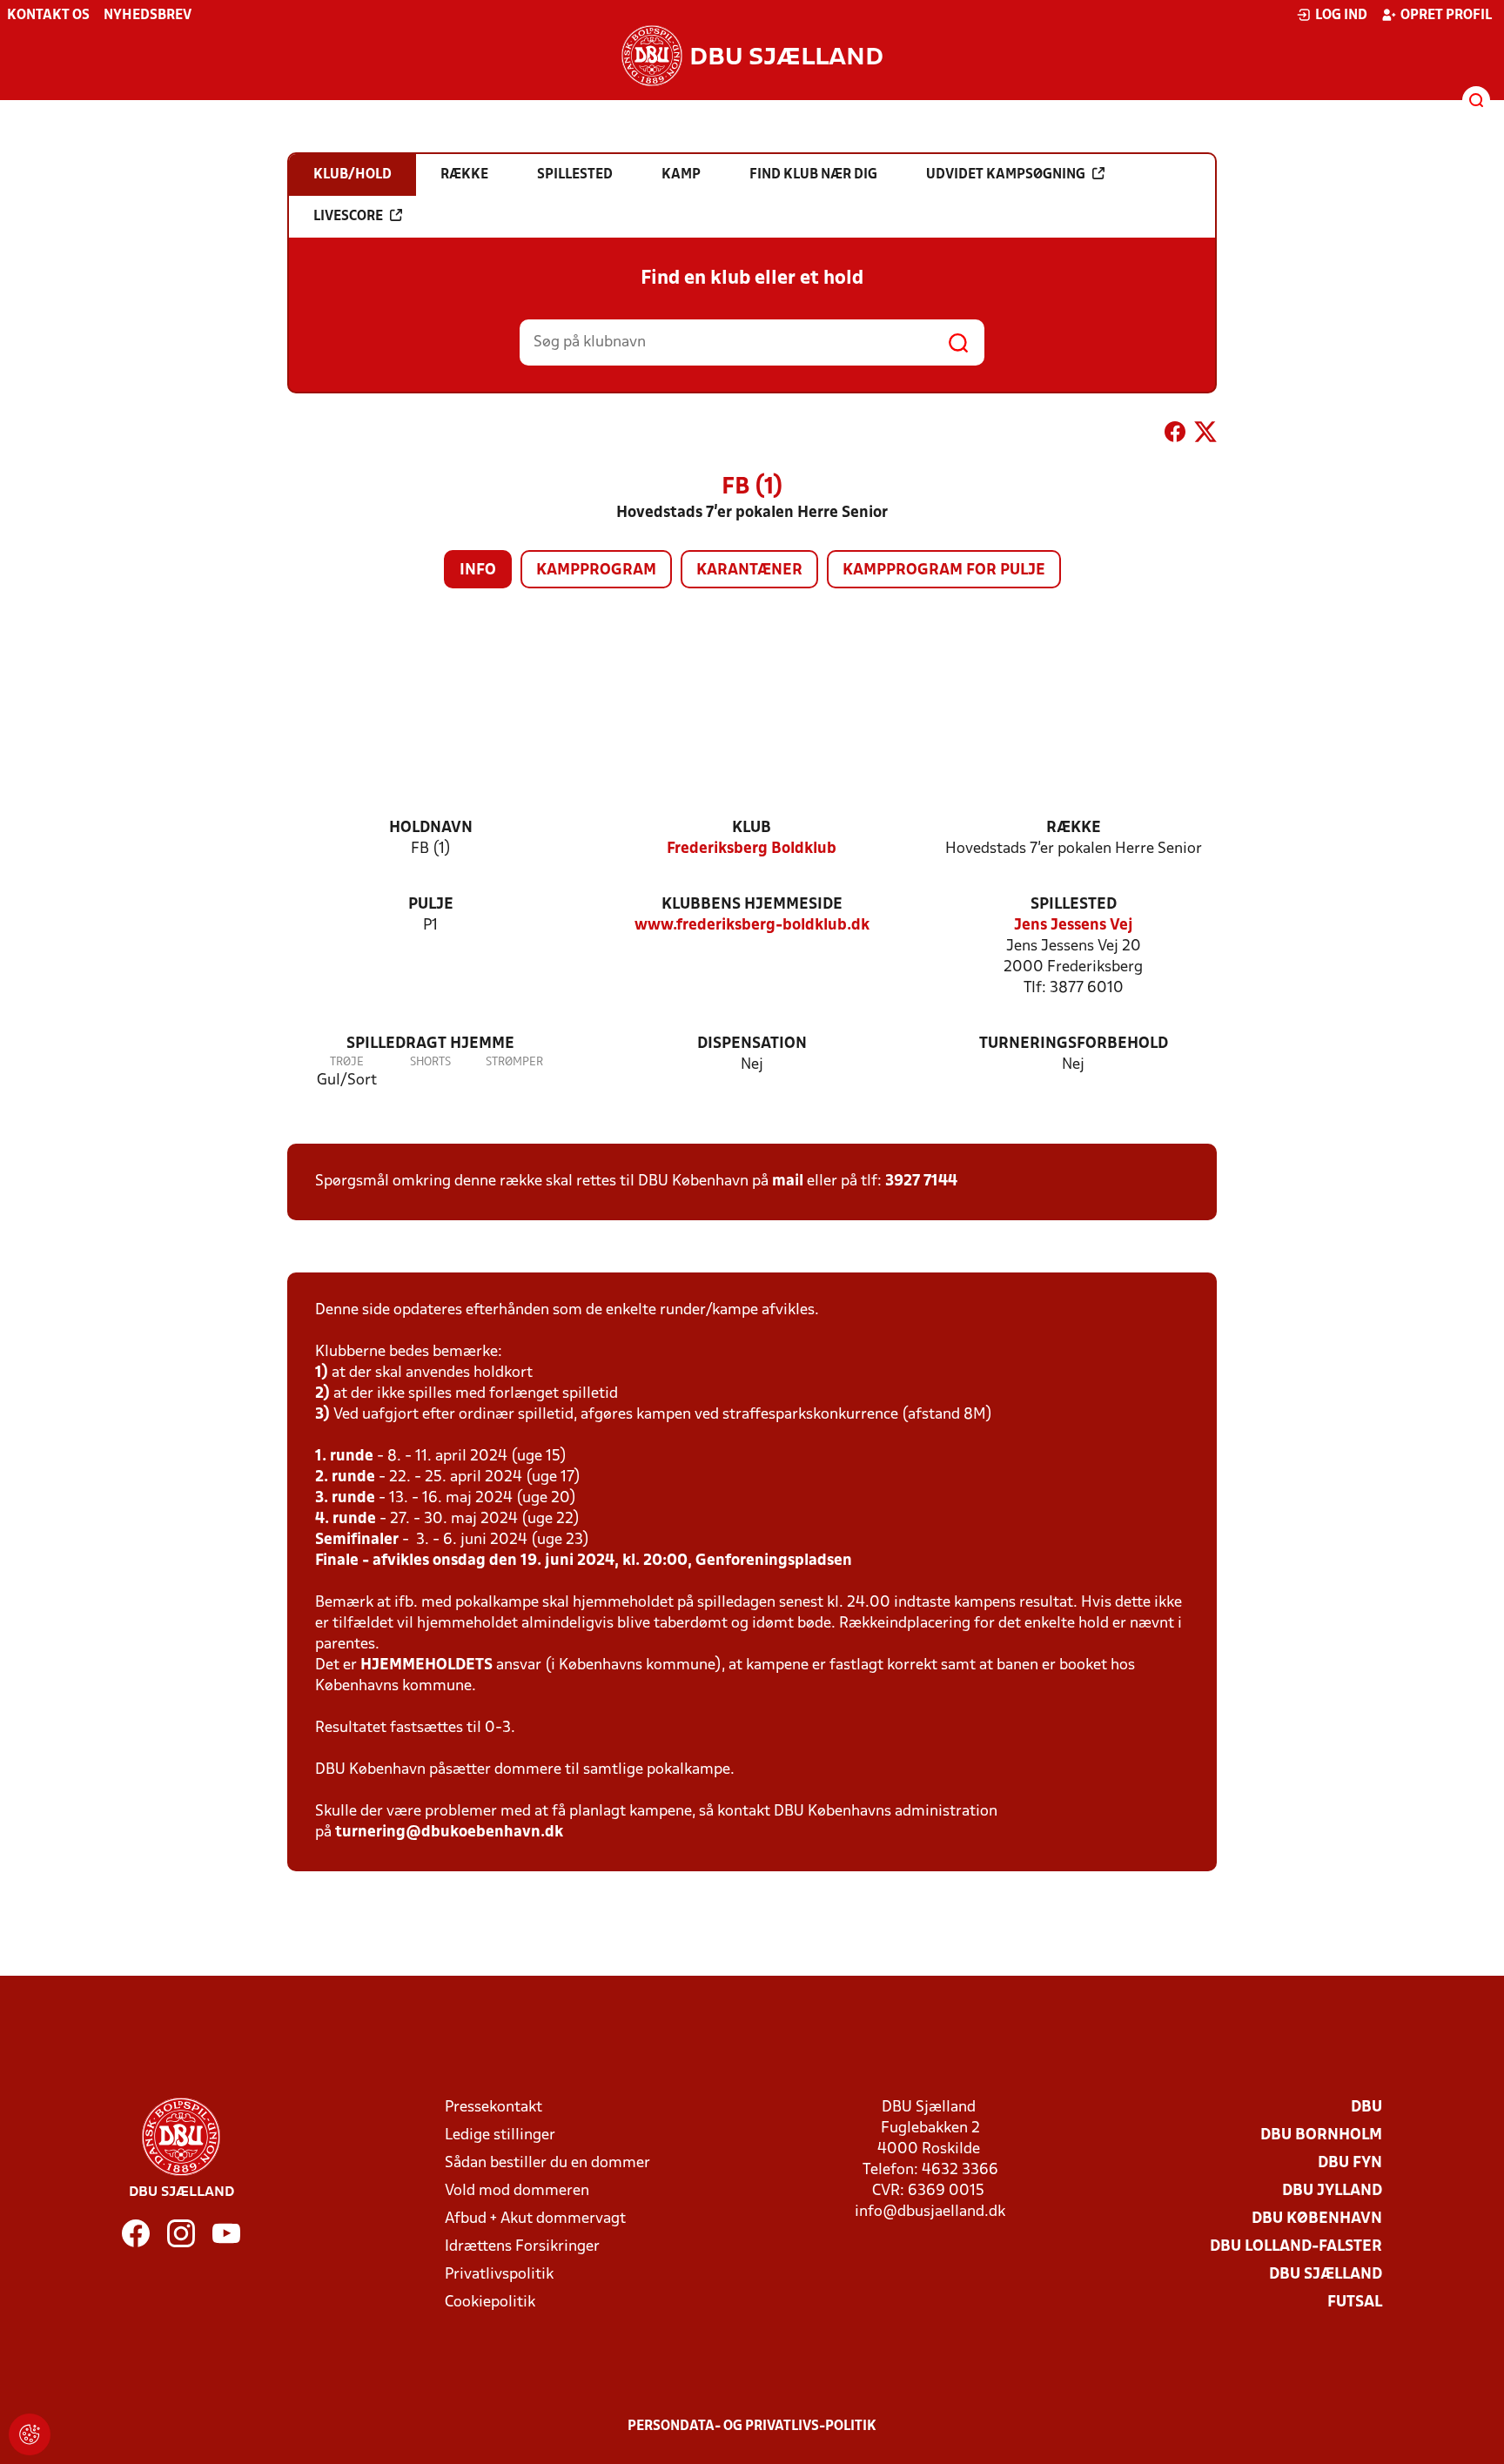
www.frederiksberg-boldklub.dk (752, 926)
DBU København (1317, 2219)
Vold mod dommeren (517, 2191)
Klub (752, 828)
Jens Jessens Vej (1074, 926)
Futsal (1355, 2303)
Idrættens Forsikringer (522, 2247)
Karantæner (749, 571)
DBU (1366, 2108)
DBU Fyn (1350, 2163)
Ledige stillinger (500, 2135)
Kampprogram (596, 571)
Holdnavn (431, 828)
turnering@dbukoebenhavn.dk (449, 1833)
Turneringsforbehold (1074, 1044)
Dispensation (752, 1044)
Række (1074, 828)
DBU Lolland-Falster (1296, 2247)
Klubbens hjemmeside (752, 905)
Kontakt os (48, 16)
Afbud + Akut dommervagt (535, 2219)
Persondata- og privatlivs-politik (752, 2427)
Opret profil (1446, 16)
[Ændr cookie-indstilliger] (30, 2434)
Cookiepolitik (490, 2303)
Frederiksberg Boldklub (752, 849)
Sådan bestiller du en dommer (547, 2163)
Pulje (431, 905)
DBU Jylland (1332, 2191)
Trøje (347, 1062)
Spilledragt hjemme (430, 1044)
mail (788, 1182)
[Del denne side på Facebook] (1175, 435)
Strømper (514, 1062)
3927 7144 (921, 1182)
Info (478, 571)
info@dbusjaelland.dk (930, 2212)
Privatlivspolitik (499, 2275)
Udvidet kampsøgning (1006, 175)
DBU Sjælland (1326, 2275)
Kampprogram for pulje (944, 571)
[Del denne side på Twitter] (1205, 435)
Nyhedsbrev (148, 16)
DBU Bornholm (1321, 2135)
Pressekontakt (493, 2108)
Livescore (348, 217)
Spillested (1074, 905)
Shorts (430, 1062)
